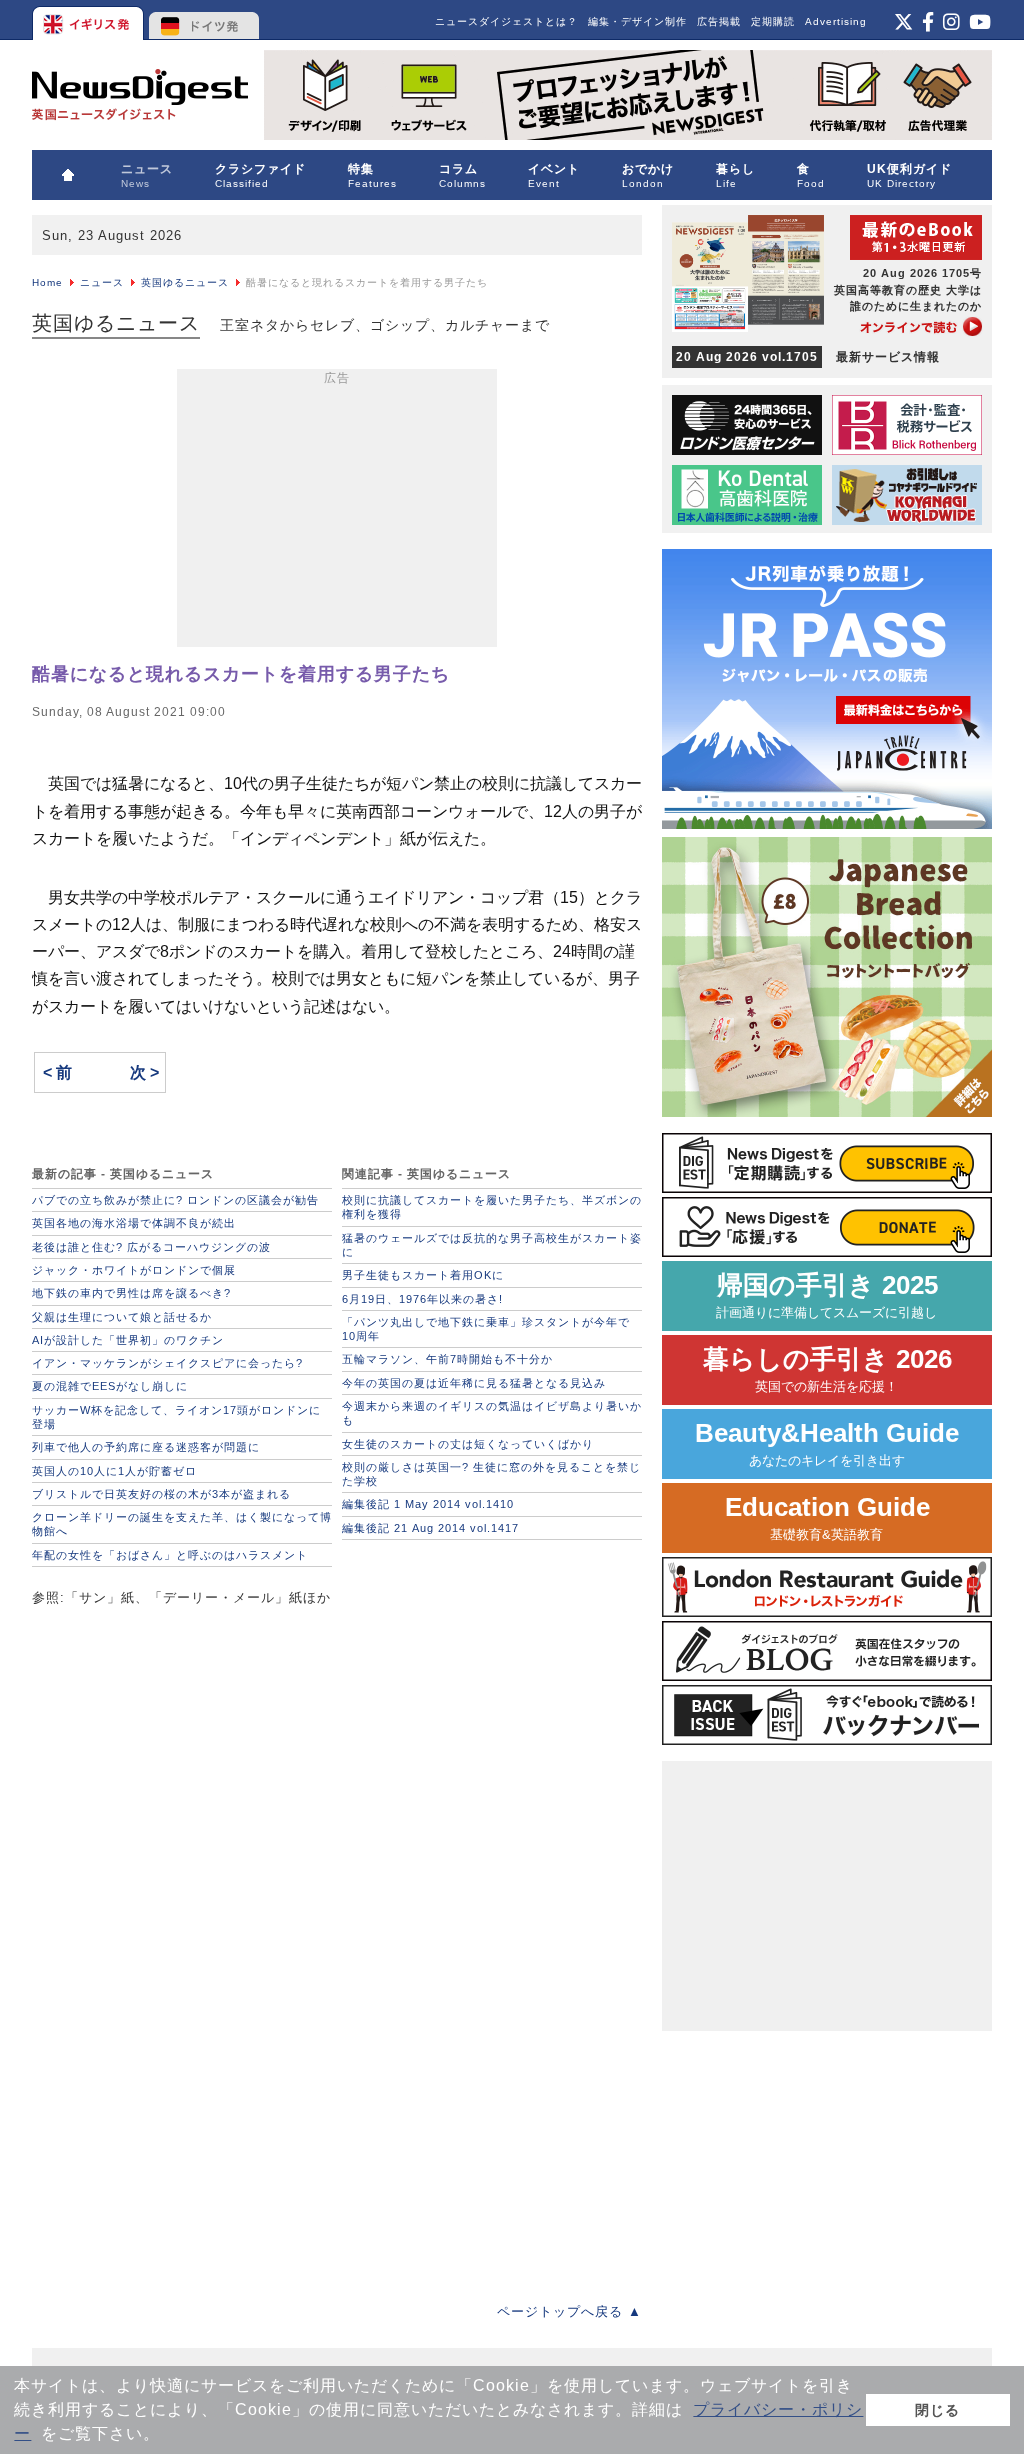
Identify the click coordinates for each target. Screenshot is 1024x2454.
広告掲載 (719, 21)
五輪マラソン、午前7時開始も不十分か (447, 1359)
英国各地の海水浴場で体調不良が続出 (134, 1223)
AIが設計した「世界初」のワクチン (128, 1340)
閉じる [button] (937, 2410)
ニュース (102, 282)
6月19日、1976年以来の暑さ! (422, 1299)
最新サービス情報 (808, 357)
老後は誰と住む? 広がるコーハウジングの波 (151, 1247)
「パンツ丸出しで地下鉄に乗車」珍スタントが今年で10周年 (486, 1329)
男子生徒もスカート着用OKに (423, 1275)
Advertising (836, 21)
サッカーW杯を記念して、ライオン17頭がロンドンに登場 (176, 1417)
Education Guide (827, 1517)
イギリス (89, 20)
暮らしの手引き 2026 (827, 1369)
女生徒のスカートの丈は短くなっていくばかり (468, 1444)
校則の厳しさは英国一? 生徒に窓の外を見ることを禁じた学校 (491, 1474)
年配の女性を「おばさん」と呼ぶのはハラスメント (170, 1555)
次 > (144, 1072)
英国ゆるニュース (185, 282)
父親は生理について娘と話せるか (122, 1317)
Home (47, 282)
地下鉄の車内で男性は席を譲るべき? (131, 1293)
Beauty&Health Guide (827, 1443)
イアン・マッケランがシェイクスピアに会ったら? (167, 1363)
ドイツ (204, 20)
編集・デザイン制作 (637, 21)
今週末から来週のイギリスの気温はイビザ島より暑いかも (492, 1413)
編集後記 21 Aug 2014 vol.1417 (430, 1528)
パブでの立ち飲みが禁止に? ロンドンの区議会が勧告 (175, 1200)
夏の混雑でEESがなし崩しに (110, 1386)
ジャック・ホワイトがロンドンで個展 (134, 1270)
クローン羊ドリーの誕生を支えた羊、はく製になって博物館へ (182, 1524)
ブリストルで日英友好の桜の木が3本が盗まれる (161, 1494)
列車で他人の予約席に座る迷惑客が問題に (146, 1447)
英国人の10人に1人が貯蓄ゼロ (114, 1471)
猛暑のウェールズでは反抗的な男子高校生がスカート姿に (492, 1245)
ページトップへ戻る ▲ (569, 2311)
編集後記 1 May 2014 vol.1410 (428, 1504)
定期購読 (773, 21)
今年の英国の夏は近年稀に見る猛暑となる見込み (474, 1383)
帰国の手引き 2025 (827, 1295)
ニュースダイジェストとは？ (506, 21)
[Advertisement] (337, 512)
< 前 (57, 1072)
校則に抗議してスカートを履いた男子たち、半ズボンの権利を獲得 (492, 1207)
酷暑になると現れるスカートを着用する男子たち (241, 674)
